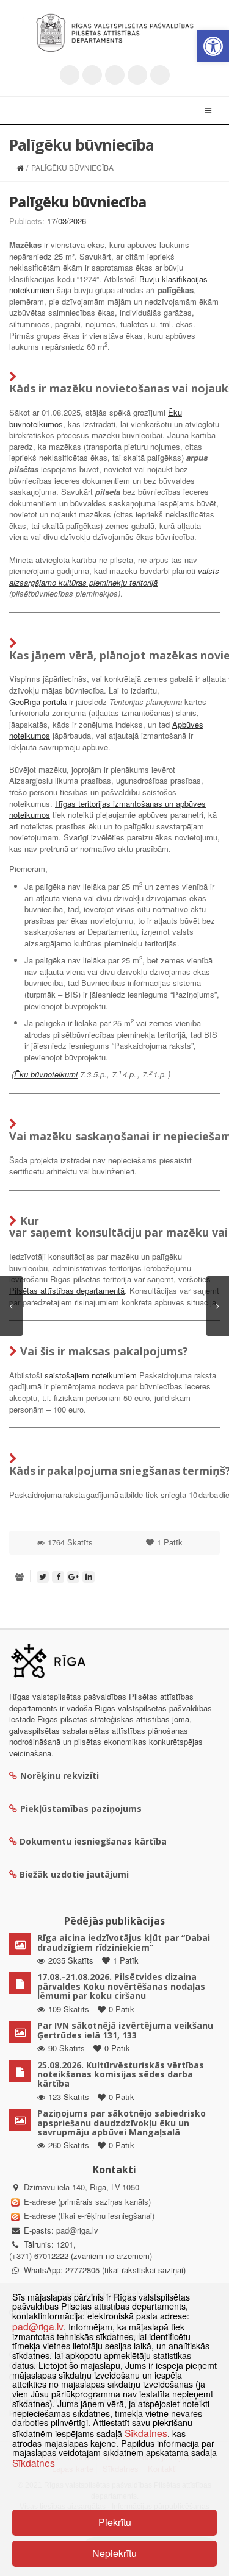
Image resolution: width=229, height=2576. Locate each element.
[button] (213, 46)
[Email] (160, 75)
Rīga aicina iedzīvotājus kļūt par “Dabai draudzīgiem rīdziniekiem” (124, 1942)
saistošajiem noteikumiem (91, 1375)
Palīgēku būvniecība (78, 201)
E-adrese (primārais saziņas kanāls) (87, 2202)
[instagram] (137, 75)
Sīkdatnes (146, 2433)
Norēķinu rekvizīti (60, 1776)
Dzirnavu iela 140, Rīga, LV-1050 (82, 2187)
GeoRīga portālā (38, 702)
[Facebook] (92, 75)
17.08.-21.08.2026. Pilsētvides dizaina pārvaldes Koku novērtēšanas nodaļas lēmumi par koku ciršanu (121, 1986)
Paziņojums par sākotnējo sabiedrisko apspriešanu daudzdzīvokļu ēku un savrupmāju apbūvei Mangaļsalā (122, 2123)
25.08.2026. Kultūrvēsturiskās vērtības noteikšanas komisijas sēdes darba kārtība (121, 2074)
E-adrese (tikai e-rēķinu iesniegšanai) (88, 2216)
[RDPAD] (115, 33)
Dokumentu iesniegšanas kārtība (93, 1841)
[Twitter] (70, 75)
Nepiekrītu (114, 2553)
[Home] (20, 167)
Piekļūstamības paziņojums (81, 1808)
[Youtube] (115, 75)
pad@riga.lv (77, 2230)
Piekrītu (115, 2522)
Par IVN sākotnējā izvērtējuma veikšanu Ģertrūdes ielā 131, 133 (125, 2030)
